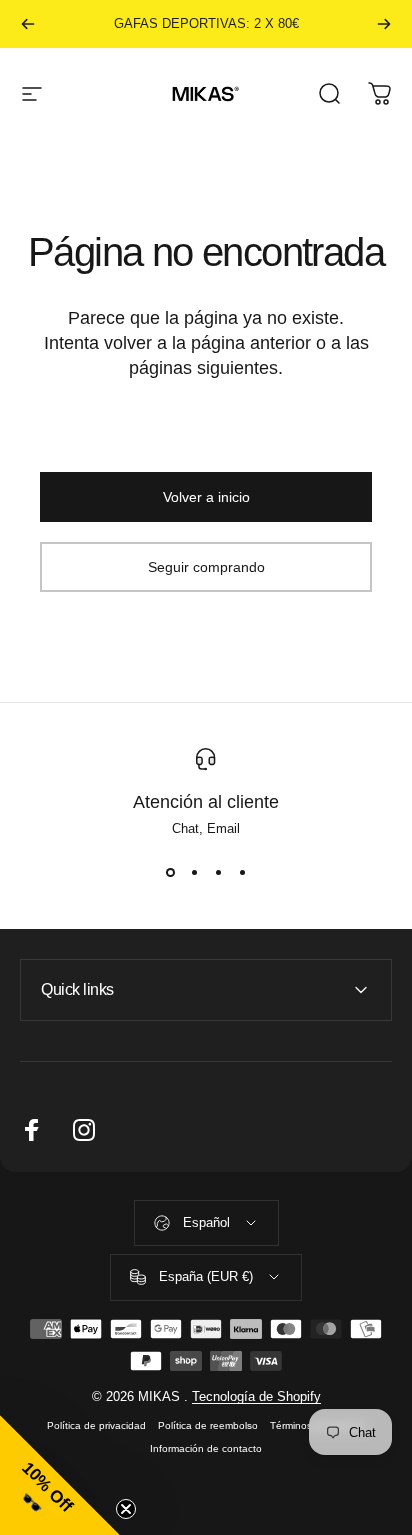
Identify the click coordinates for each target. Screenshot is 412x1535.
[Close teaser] (126, 1509)
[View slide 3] (218, 872)
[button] (60, 1475)
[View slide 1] (170, 872)
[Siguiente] (384, 24)
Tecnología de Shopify (256, 1396)
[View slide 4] (242, 872)
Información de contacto (206, 1448)
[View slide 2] (194, 872)
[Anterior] (28, 24)
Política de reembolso (208, 1425)
